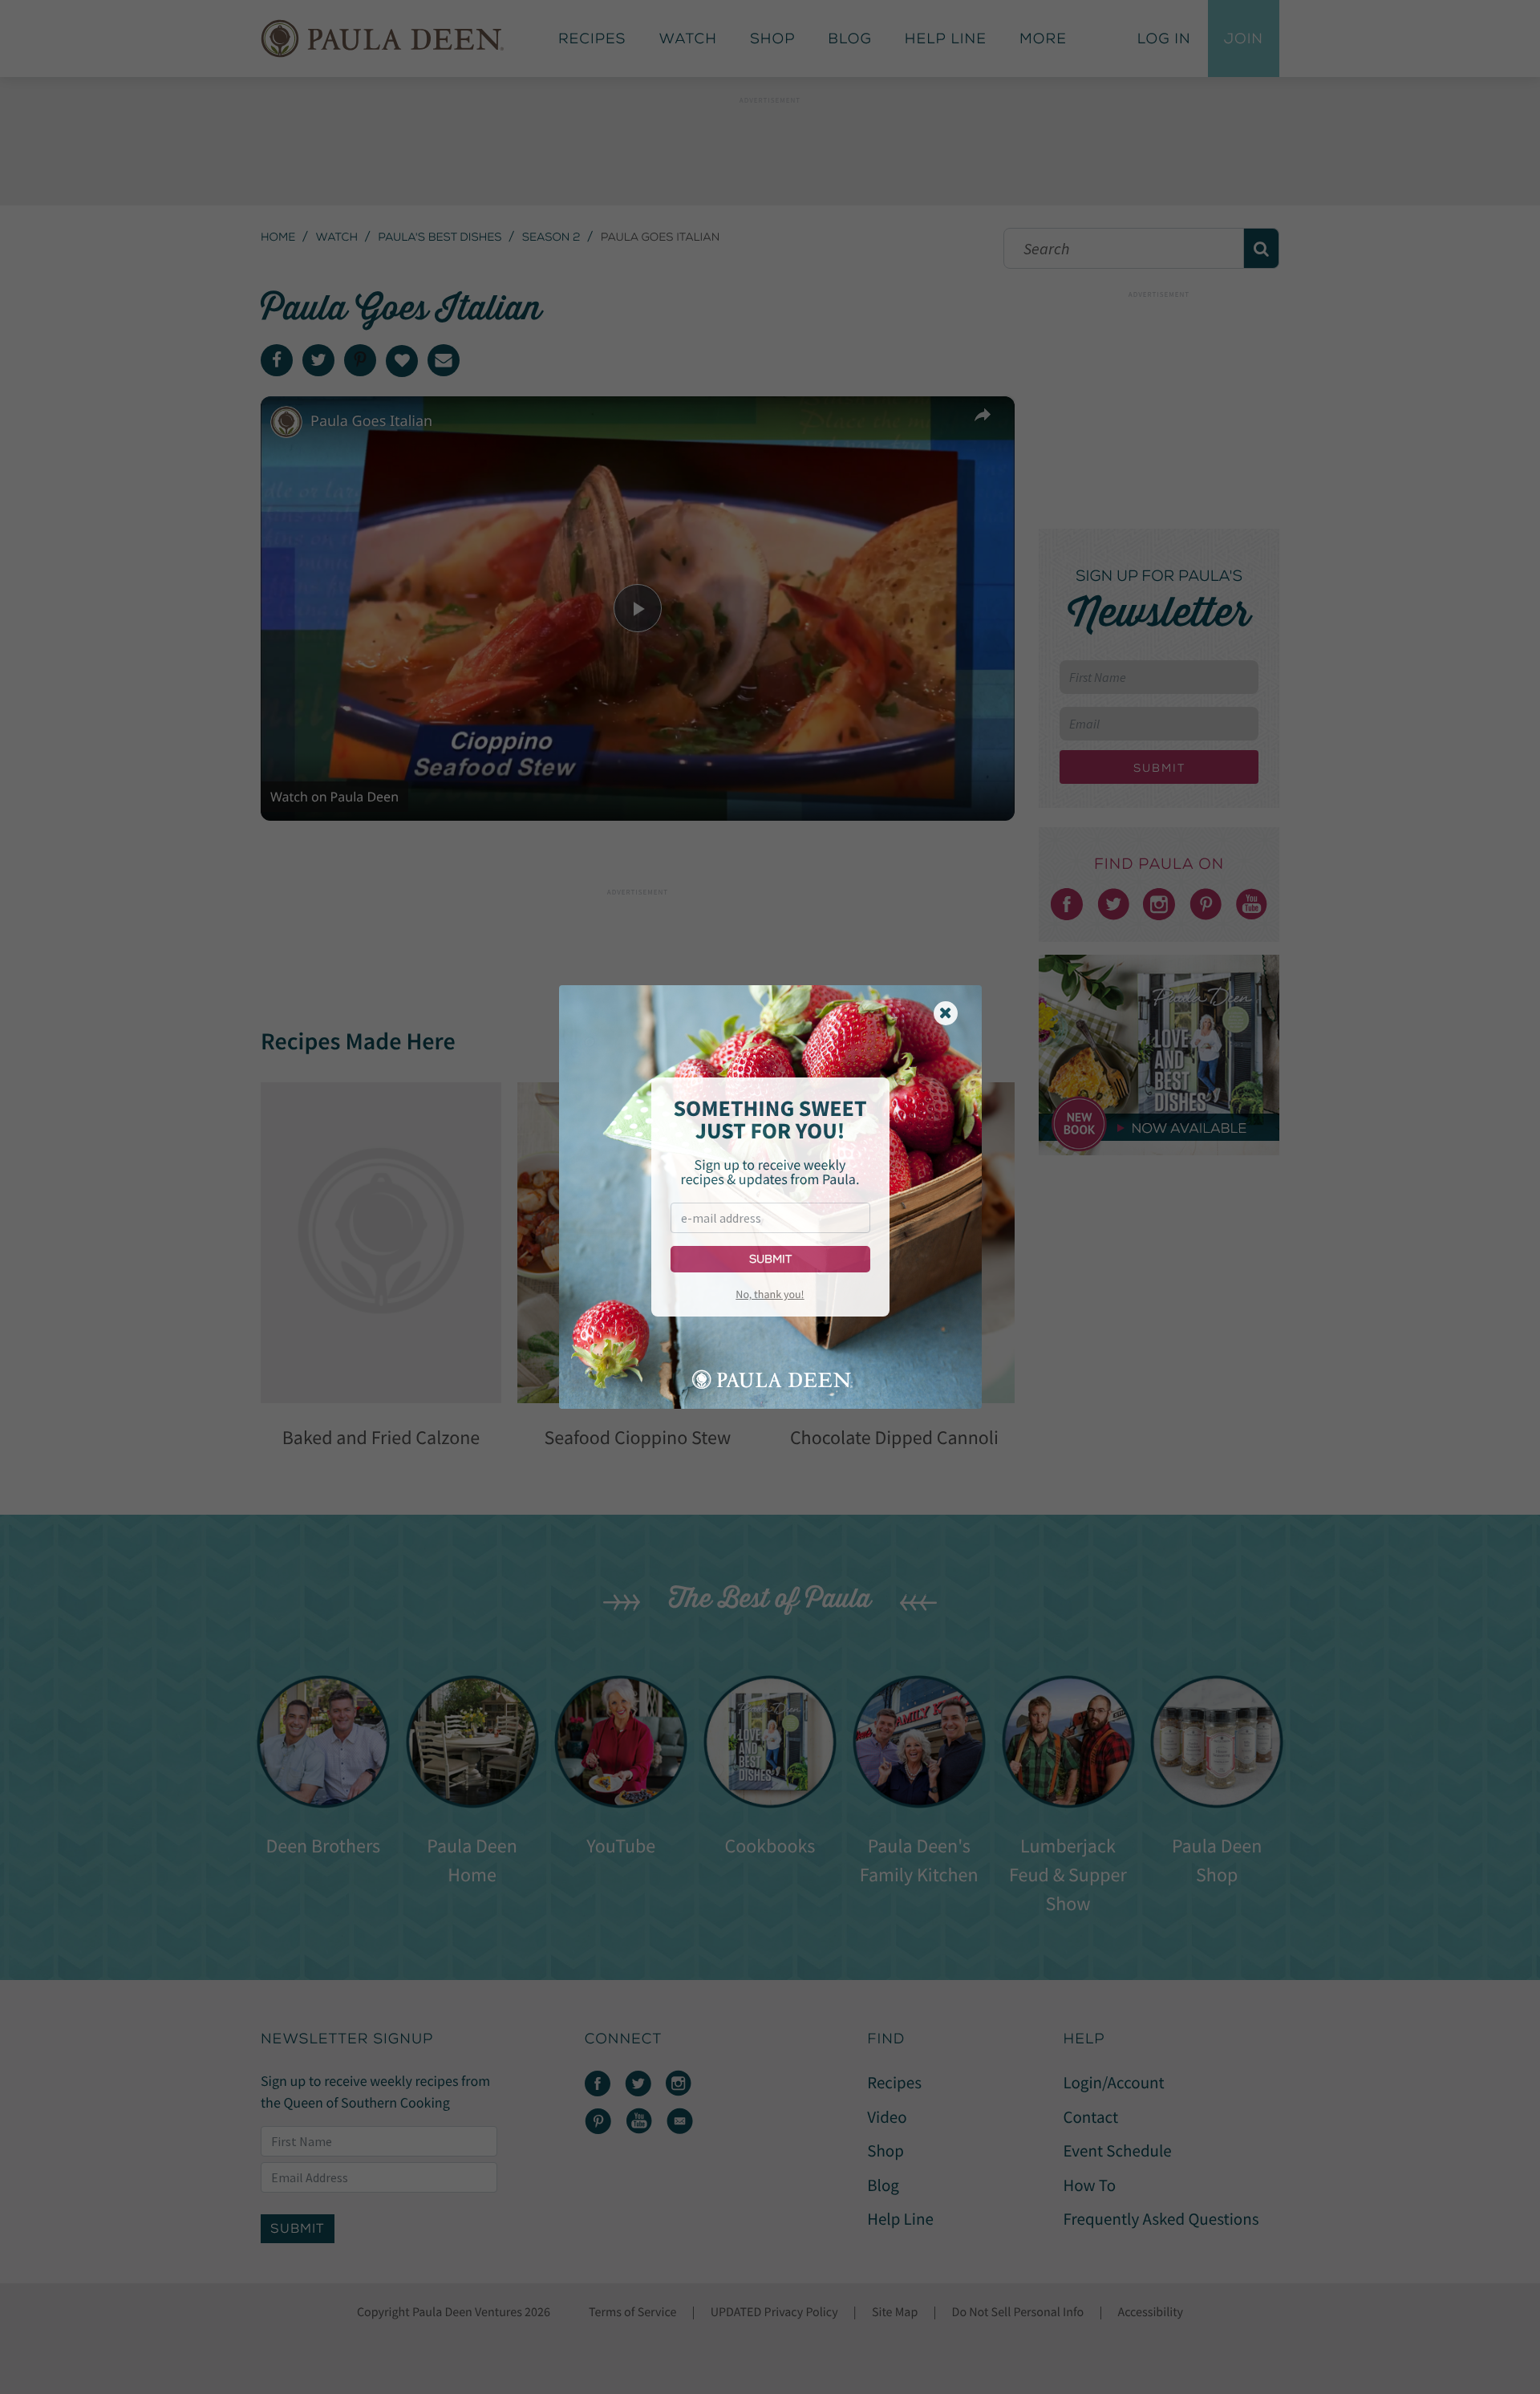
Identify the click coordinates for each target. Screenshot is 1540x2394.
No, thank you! (770, 1294)
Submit (770, 1259)
